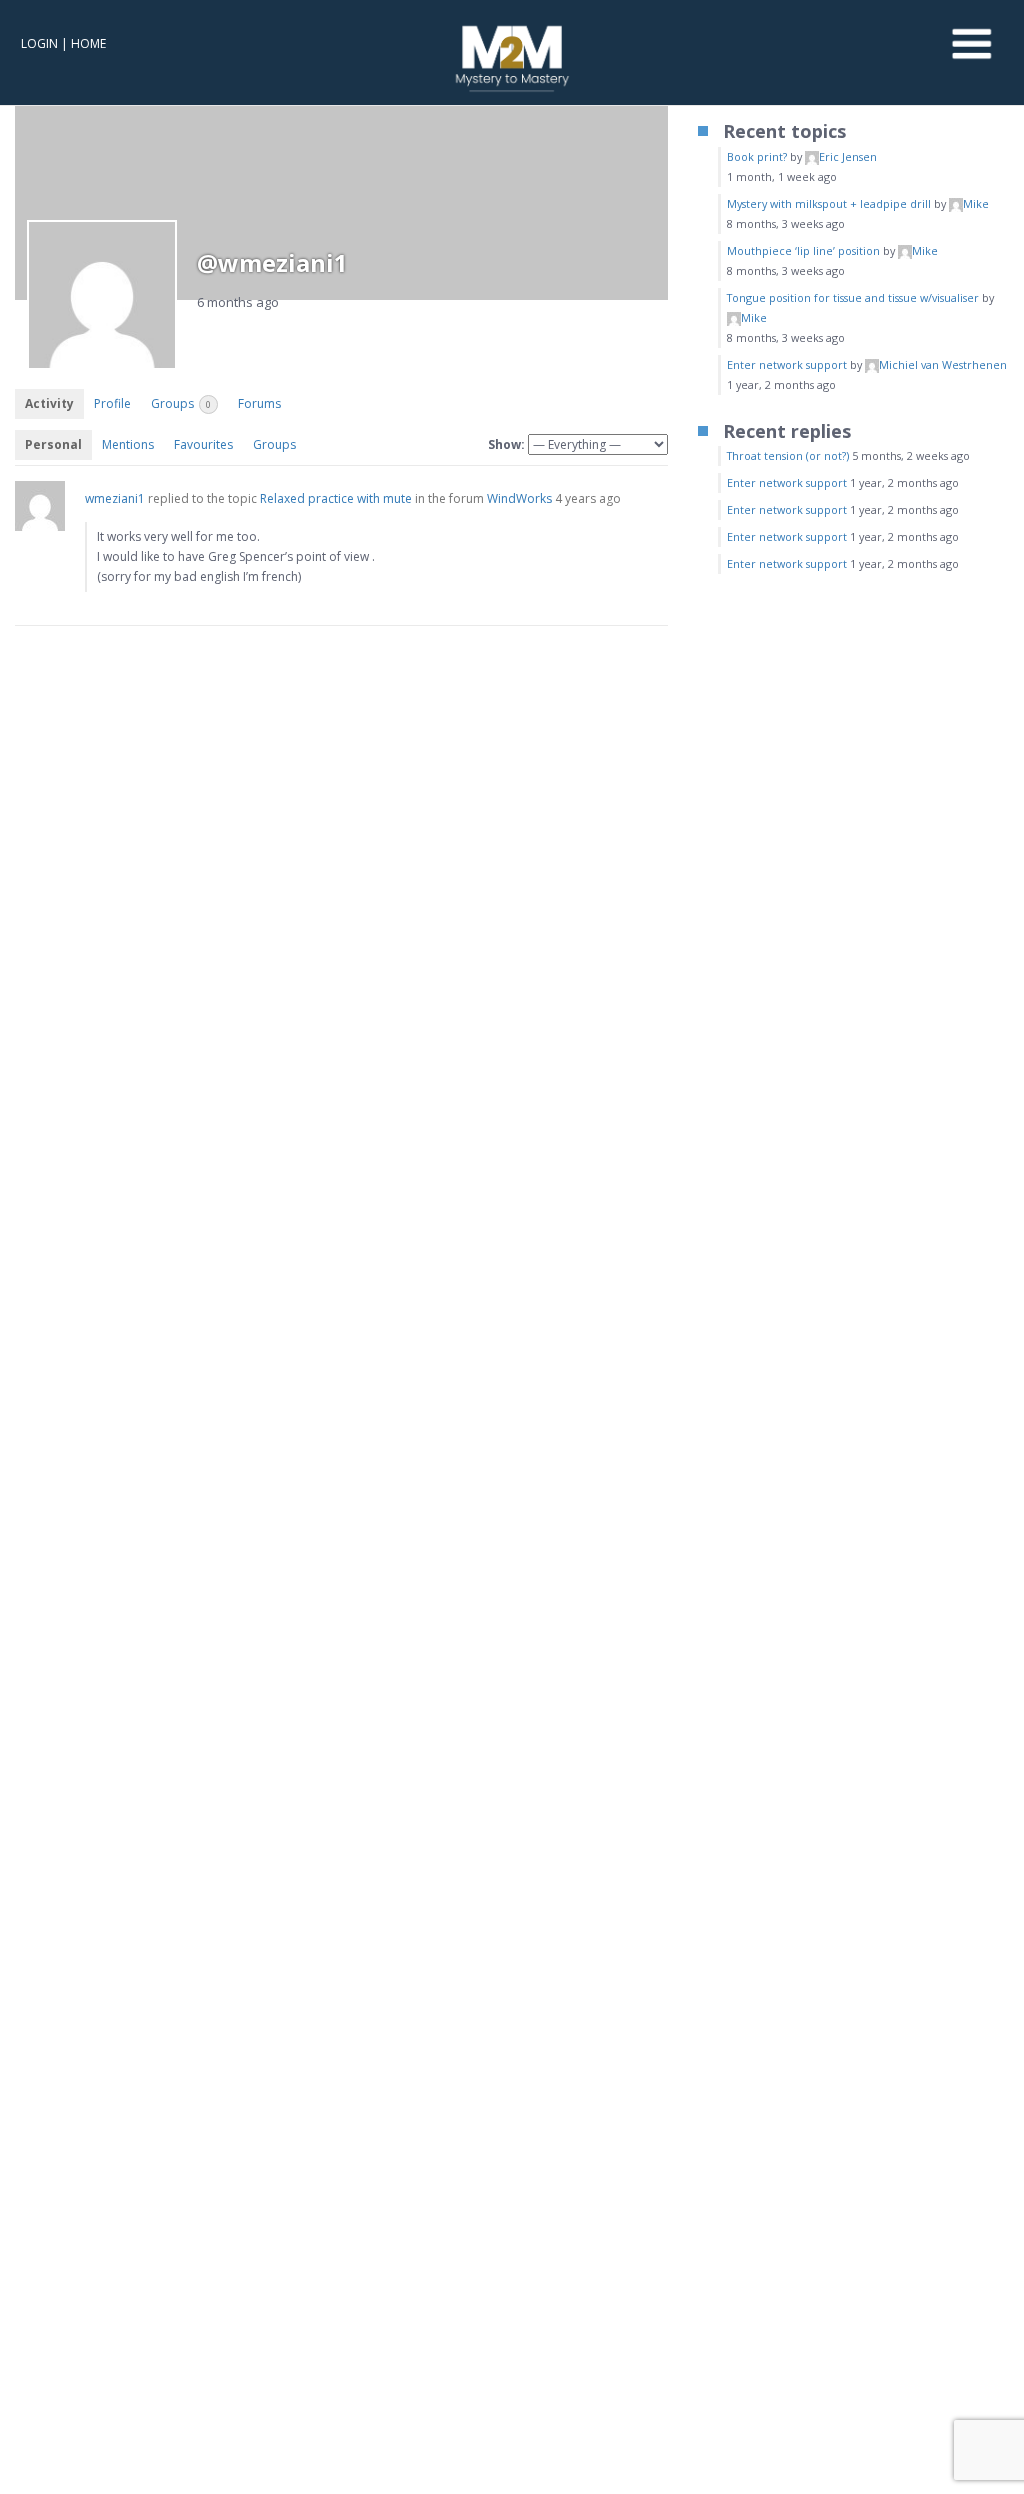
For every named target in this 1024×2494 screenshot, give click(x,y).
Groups (181, 403)
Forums (259, 403)
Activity (49, 403)
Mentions (128, 444)
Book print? (757, 156)
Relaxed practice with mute (336, 498)
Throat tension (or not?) (788, 455)
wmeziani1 (115, 498)
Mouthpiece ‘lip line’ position (803, 250)
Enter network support (787, 364)
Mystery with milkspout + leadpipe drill (829, 203)
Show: (506, 444)
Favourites (203, 444)
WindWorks (519, 498)
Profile (112, 403)
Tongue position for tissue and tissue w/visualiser (853, 297)
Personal (53, 444)
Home (88, 43)
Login (39, 43)
